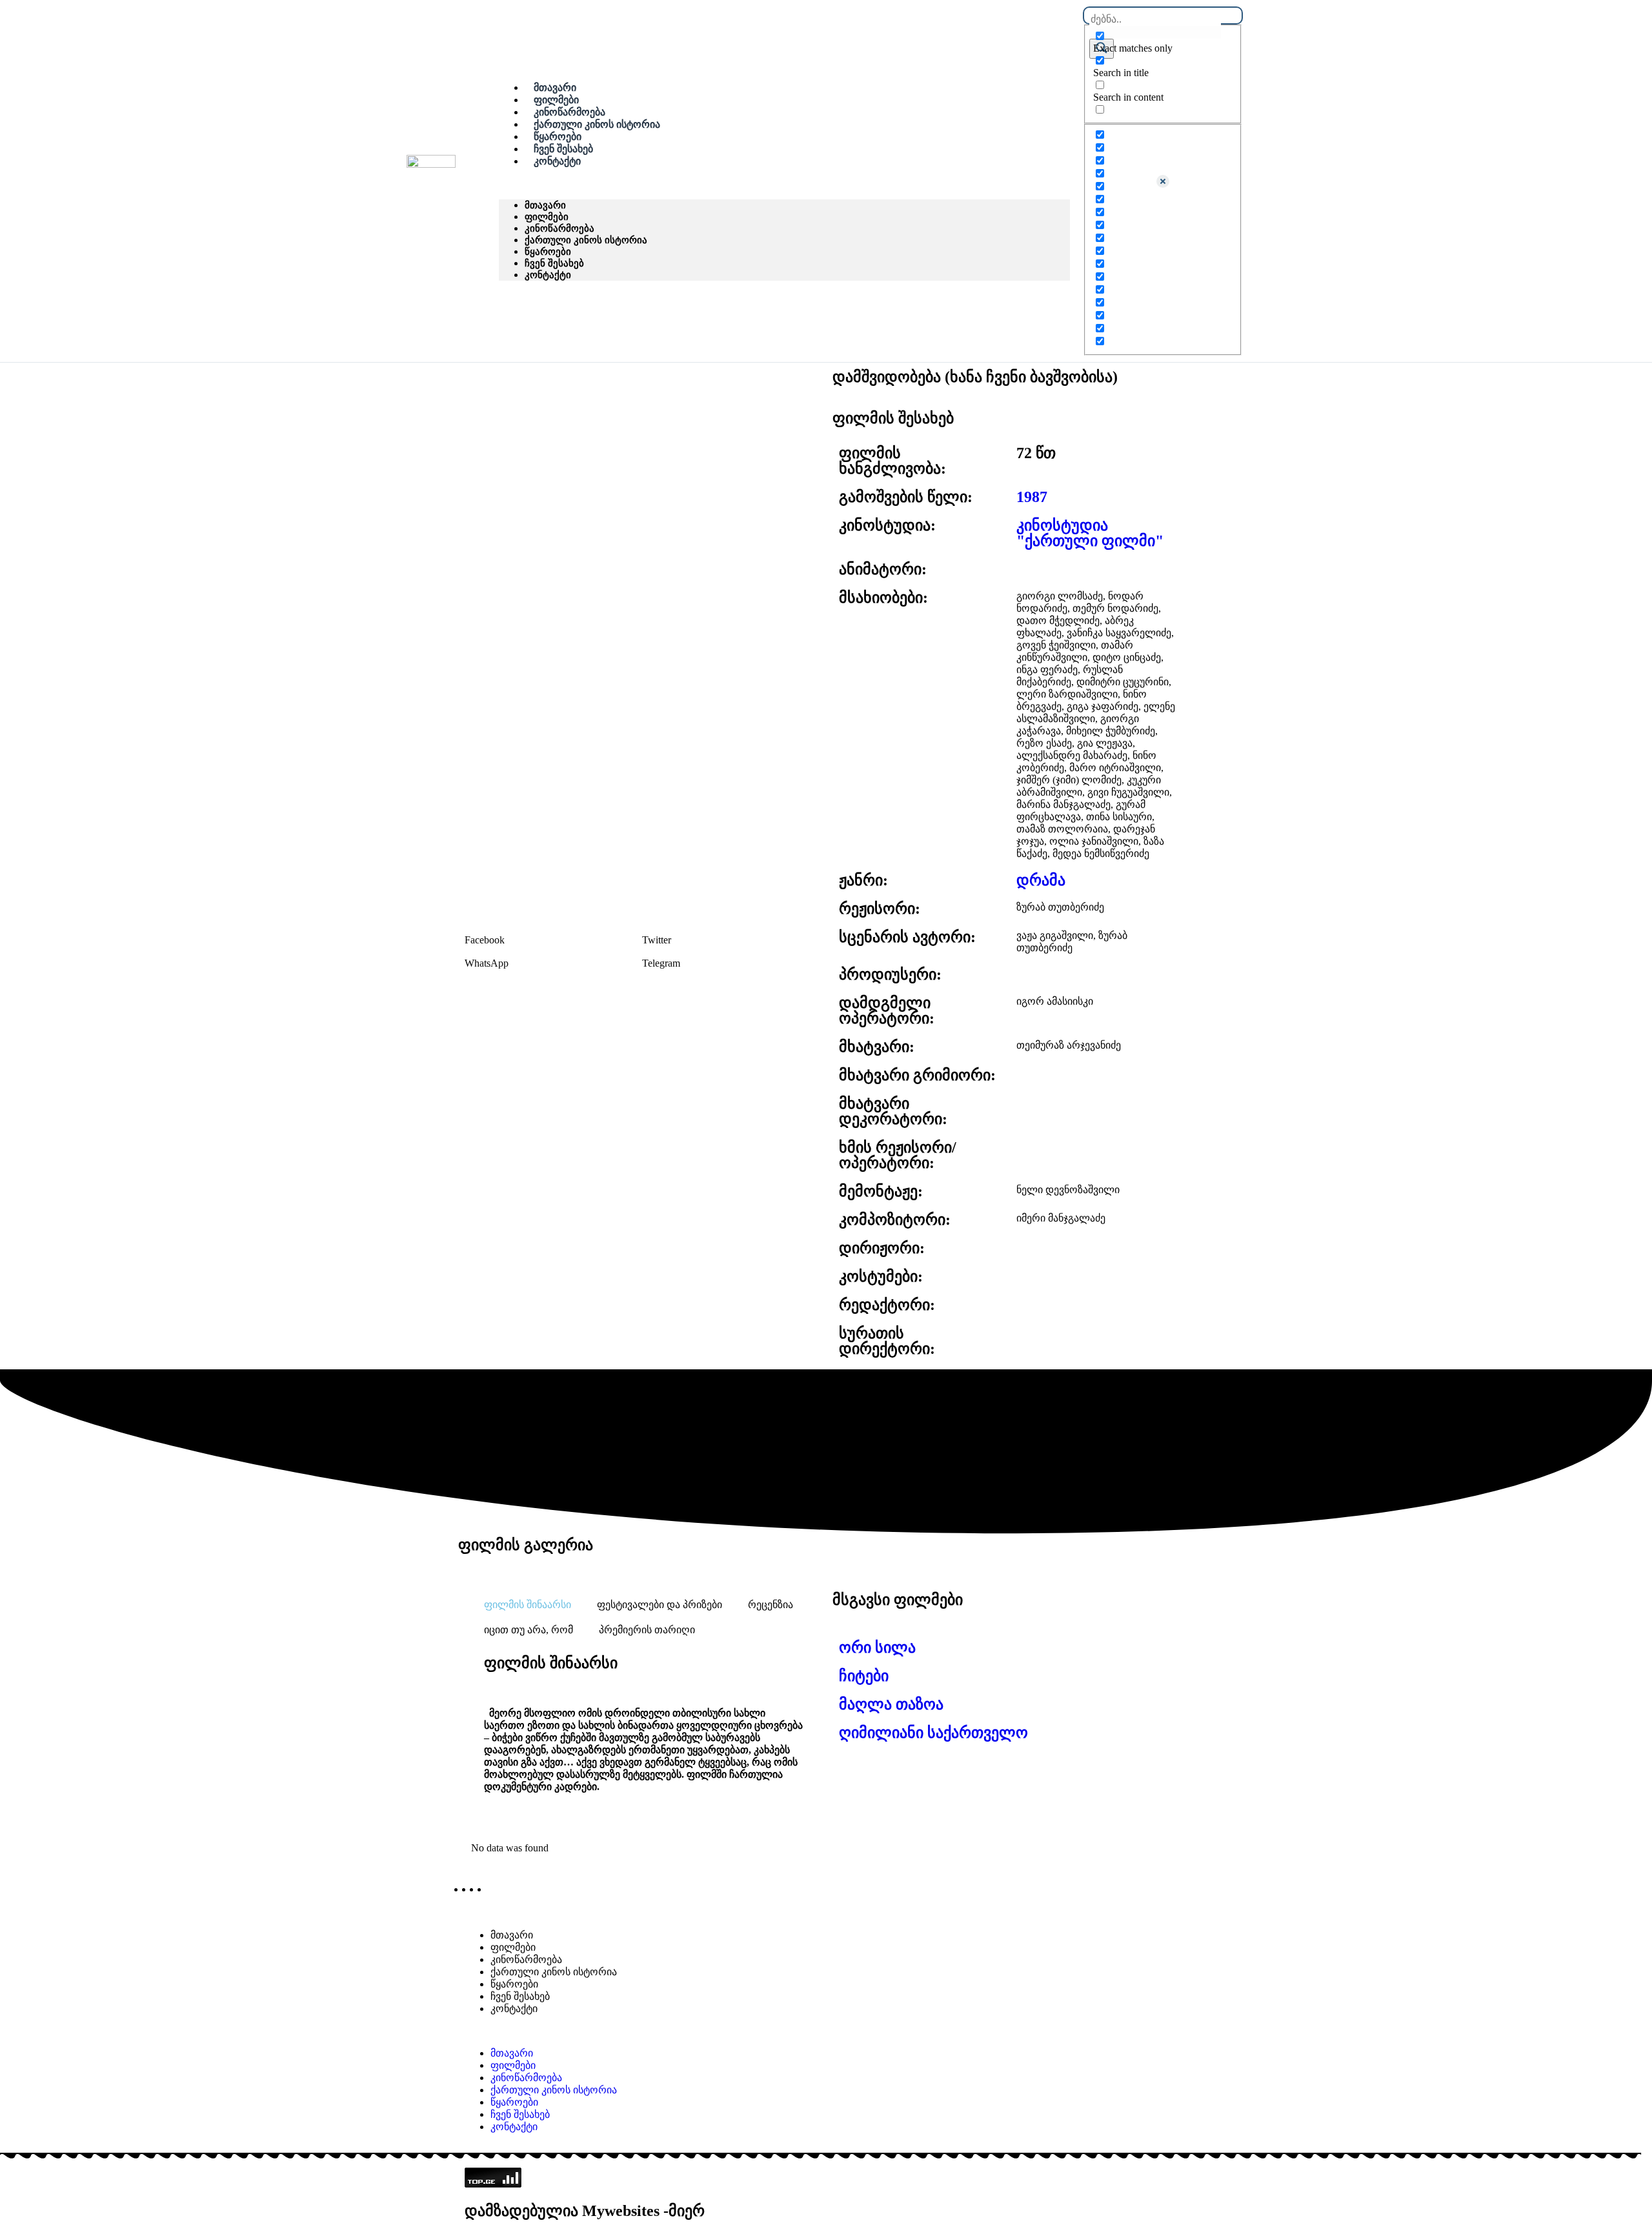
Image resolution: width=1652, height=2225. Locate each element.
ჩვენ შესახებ (554, 263)
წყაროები (548, 251)
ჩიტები (864, 1676)
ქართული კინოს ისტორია (597, 124)
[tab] (528, 1605)
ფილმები (547, 216)
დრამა (1041, 880)
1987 (1032, 497)
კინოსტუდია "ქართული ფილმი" (1090, 533)
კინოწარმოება (559, 228)
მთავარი (545, 205)
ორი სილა (877, 1647)
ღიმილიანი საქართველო (933, 1733)
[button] (784, 183)
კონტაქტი (557, 161)
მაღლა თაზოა (891, 1704)
